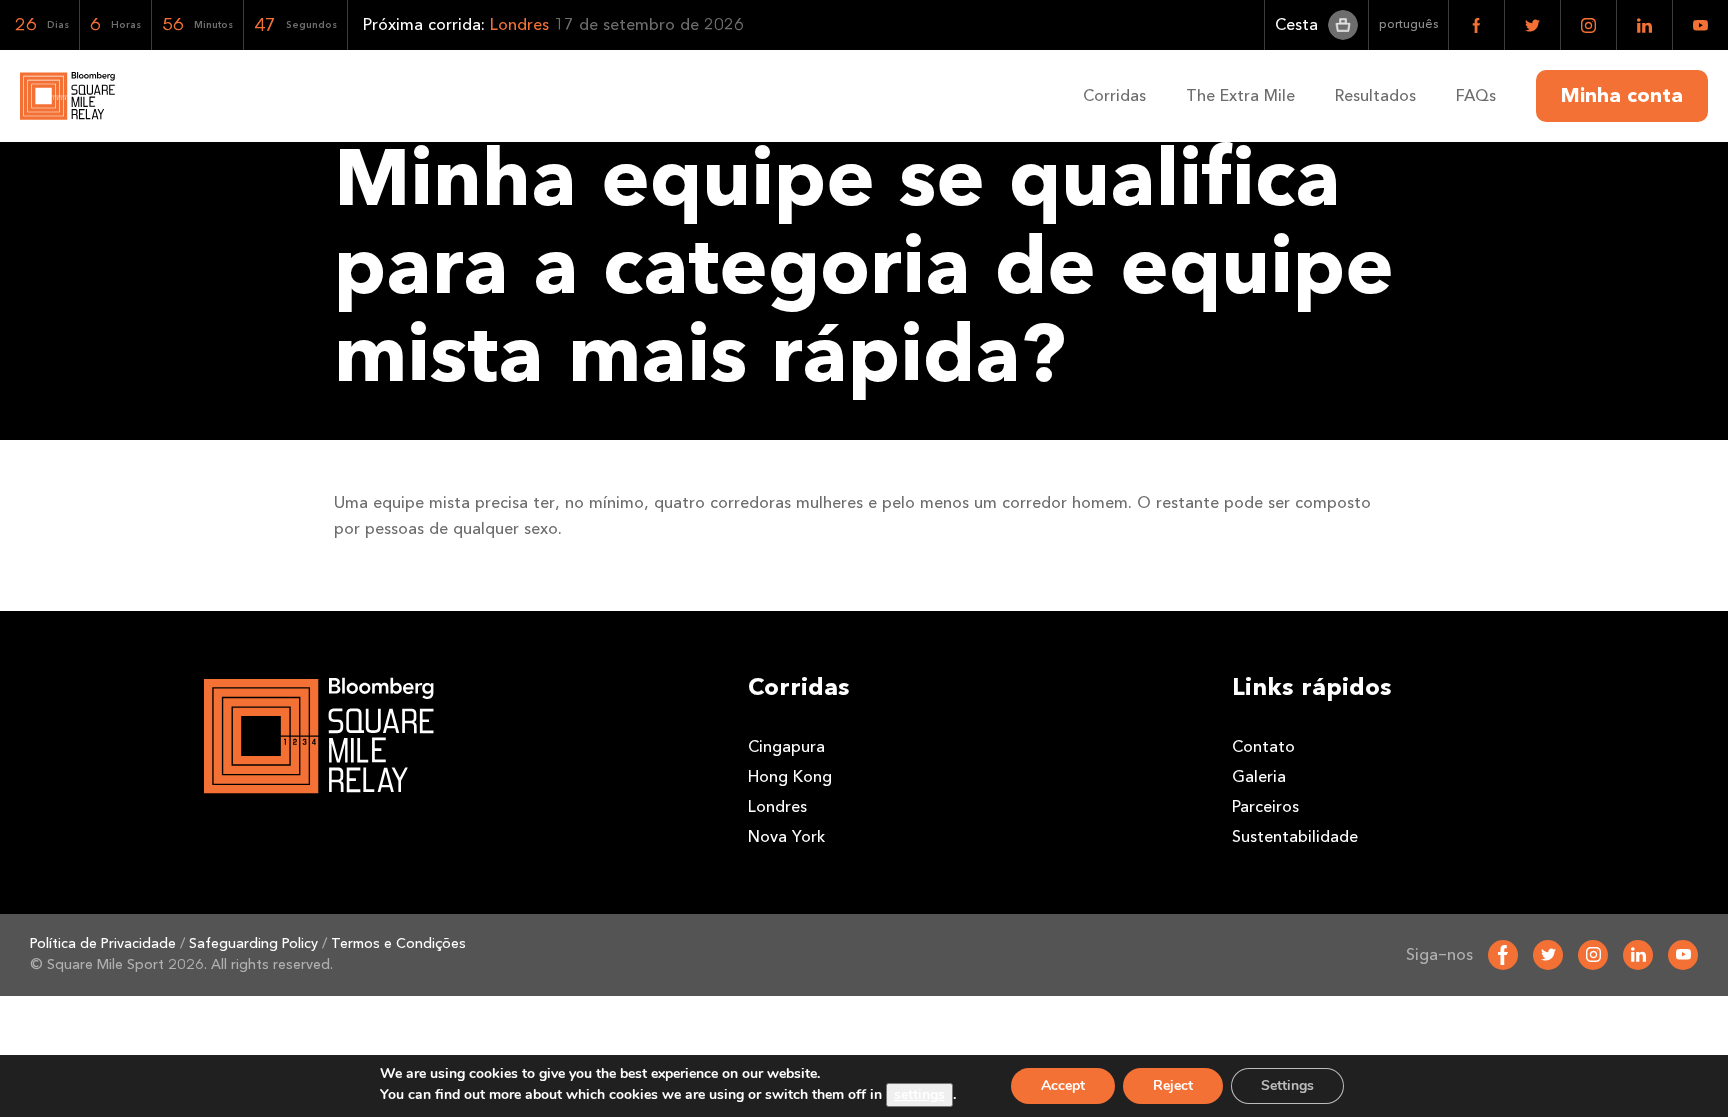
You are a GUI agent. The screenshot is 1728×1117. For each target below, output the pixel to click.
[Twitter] (1548, 955)
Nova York (786, 836)
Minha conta (1622, 96)
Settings (1287, 1085)
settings (919, 1094)
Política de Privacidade (103, 943)
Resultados (1375, 95)
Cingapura (786, 746)
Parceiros (1265, 806)
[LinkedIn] (1638, 955)
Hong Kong (790, 776)
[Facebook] (1503, 955)
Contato (1263, 746)
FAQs (1476, 95)
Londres (777, 806)
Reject (1173, 1085)
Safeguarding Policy (253, 943)
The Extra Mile (1240, 95)
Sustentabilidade (1295, 836)
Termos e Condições (398, 943)
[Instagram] (1593, 955)
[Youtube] (1683, 955)
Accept (1063, 1085)
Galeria (1259, 776)
